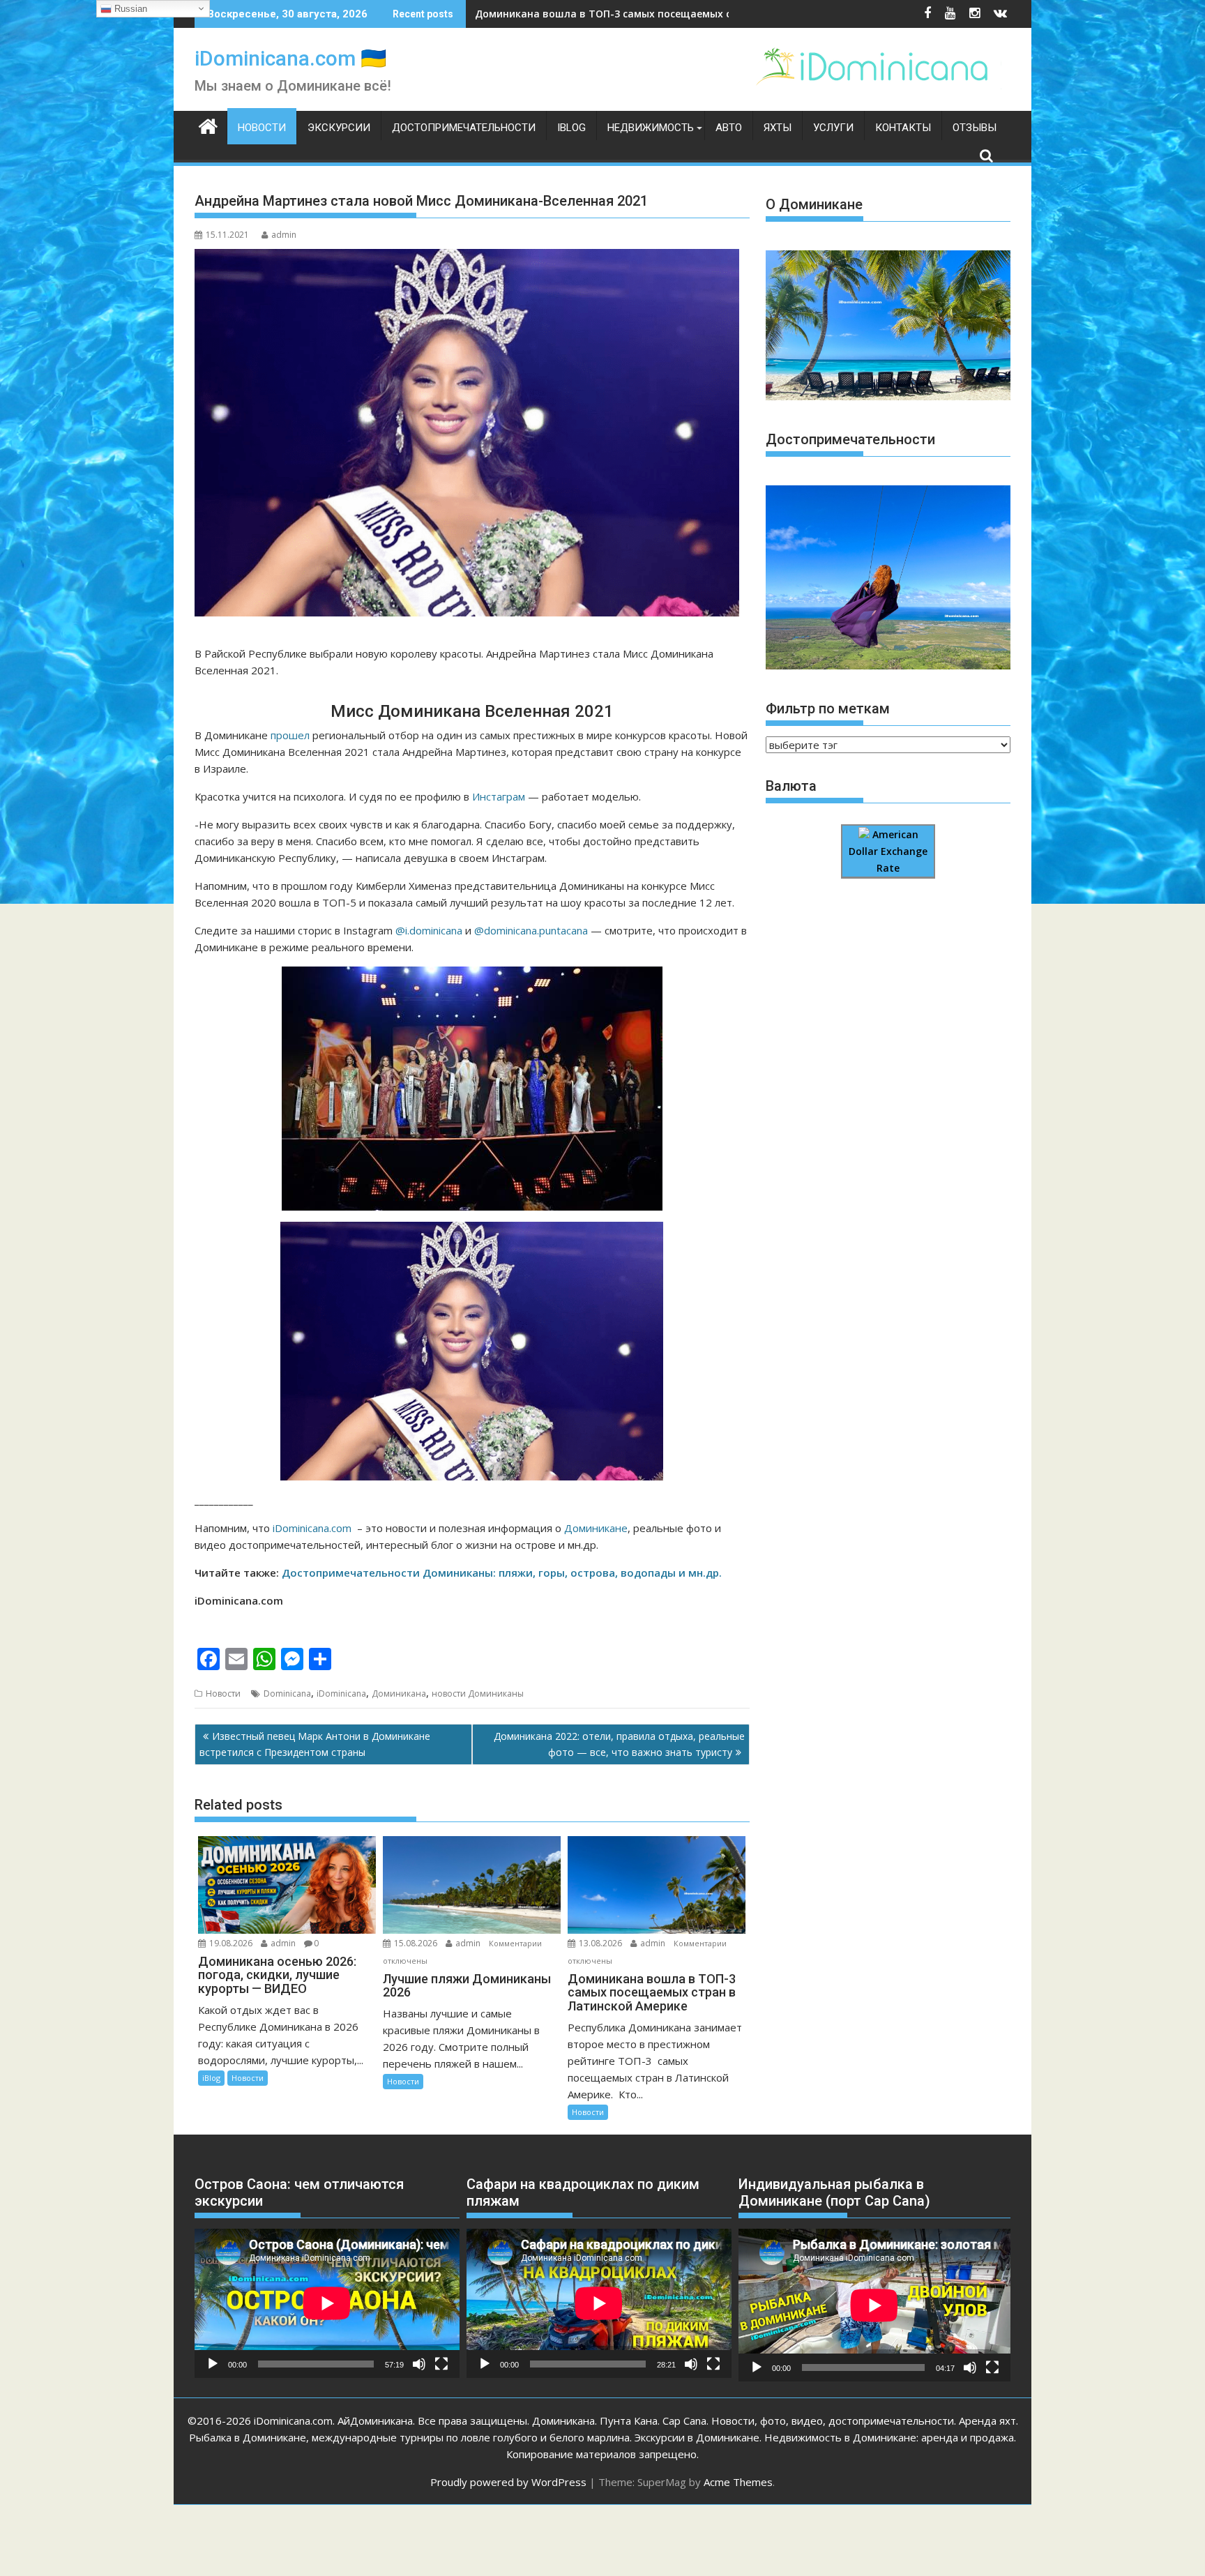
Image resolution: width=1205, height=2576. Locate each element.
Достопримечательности (464, 128)
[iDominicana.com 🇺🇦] (208, 125)
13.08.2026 (600, 1943)
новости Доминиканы (478, 1694)
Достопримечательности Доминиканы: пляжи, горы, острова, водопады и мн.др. (502, 1573)
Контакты (903, 128)
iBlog (571, 128)
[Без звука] (419, 2364)
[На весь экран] (441, 2364)
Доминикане (594, 1528)
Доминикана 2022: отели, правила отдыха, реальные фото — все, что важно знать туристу (619, 1744)
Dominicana (287, 1694)
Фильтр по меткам (828, 709)
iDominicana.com (312, 1528)
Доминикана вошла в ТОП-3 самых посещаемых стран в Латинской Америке (672, 14)
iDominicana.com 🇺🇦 (290, 58)
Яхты (778, 128)
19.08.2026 (231, 1943)
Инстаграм (499, 796)
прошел (290, 735)
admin (284, 235)
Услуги (833, 128)
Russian (129, 9)
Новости (262, 128)
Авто (729, 128)
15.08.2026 (416, 1943)
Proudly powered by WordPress (508, 2482)
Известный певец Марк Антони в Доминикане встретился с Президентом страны (315, 1744)
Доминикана (399, 1694)
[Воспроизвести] (213, 2364)
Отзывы (975, 128)
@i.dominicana (429, 930)
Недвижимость (651, 128)
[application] (327, 2303)
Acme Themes (738, 2482)
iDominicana (341, 1694)
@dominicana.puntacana (531, 930)
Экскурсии (339, 128)
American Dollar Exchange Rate (888, 851)
